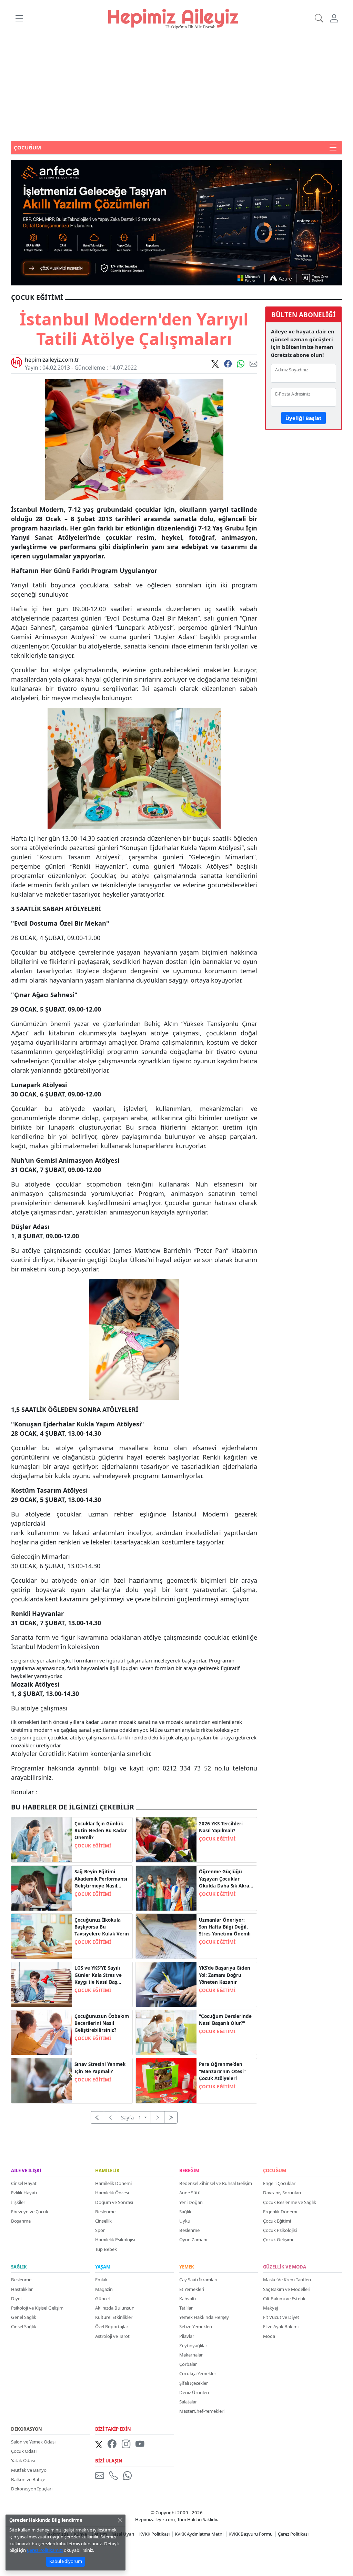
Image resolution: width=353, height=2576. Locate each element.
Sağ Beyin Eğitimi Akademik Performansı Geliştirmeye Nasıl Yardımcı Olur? (101, 1879)
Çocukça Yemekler (198, 2373)
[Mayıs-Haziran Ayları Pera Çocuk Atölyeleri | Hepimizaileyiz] (166, 2080)
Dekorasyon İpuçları (32, 2489)
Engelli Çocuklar (279, 2183)
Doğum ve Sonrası (114, 2202)
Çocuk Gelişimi (278, 2240)
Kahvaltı (188, 2299)
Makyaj (270, 2308)
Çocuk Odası (24, 2451)
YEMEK (187, 2267)
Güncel (102, 2299)
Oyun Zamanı (193, 2240)
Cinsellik (103, 2221)
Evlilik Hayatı (24, 2193)
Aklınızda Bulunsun (115, 2308)
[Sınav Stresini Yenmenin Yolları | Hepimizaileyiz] (42, 2080)
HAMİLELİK (107, 2171)
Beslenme (105, 2212)
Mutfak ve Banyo (29, 2470)
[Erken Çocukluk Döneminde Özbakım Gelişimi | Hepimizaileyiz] (42, 2032)
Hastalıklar (22, 2289)
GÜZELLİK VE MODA (285, 2267)
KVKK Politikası (154, 2534)
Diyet (17, 2299)
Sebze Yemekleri (196, 2326)
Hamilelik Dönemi (113, 2183)
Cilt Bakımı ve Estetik (284, 2299)
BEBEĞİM (189, 2171)
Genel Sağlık (24, 2317)
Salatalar (188, 2402)
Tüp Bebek (106, 2249)
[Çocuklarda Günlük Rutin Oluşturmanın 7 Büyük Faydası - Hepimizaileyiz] (42, 1840)
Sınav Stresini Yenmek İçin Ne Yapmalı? (100, 2068)
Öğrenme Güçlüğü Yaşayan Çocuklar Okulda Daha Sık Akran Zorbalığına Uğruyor (226, 1879)
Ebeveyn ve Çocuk (30, 2212)
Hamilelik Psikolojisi (115, 2240)
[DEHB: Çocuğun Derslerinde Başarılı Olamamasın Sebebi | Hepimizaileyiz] (166, 2032)
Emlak (101, 2280)
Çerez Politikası (293, 2534)
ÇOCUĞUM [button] (27, 147)
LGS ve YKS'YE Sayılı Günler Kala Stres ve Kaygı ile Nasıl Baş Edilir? (98, 1975)
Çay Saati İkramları (198, 2280)
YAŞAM (103, 2267)
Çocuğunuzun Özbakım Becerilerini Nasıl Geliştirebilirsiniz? (102, 2023)
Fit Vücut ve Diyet (281, 2317)
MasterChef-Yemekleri (202, 2411)
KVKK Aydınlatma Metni (199, 2534)
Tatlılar (186, 2308)
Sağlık (185, 2212)
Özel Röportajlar (112, 2326)
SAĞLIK (19, 2267)
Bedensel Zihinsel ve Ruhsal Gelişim (216, 2183)
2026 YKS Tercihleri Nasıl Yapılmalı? (221, 1827)
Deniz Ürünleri (194, 2392)
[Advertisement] (176, 89)
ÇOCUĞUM (275, 2171)
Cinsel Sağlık (24, 2326)
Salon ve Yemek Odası (33, 2442)
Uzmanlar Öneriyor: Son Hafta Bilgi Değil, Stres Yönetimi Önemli (225, 1927)
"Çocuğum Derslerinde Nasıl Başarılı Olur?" (225, 2020)
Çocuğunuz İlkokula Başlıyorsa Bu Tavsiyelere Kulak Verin (102, 1927)
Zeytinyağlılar (193, 2345)
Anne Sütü (190, 2193)
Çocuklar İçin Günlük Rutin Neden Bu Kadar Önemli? (101, 1831)
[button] (19, 18)
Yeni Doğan (191, 2202)
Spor (100, 2230)
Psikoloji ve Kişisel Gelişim (37, 2308)
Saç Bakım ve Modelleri (287, 2289)
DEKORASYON (27, 2429)
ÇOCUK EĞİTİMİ (93, 1846)
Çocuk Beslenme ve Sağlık (290, 2202)
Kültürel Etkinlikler (114, 2317)
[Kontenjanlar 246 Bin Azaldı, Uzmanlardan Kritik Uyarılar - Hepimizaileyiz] (166, 1840)
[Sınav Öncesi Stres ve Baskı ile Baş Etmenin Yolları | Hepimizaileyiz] (166, 1936)
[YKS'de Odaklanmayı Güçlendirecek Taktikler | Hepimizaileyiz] (166, 1984)
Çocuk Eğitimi (277, 2221)
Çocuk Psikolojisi (280, 2230)
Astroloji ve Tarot (112, 2336)
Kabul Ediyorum (66, 2561)
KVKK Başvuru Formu (251, 2534)
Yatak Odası (23, 2460)
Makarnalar (191, 2355)
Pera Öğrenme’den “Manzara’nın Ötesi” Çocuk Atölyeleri (222, 2071)
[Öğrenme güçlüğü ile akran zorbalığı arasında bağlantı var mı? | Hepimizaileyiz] (166, 1887)
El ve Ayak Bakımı (281, 2326)
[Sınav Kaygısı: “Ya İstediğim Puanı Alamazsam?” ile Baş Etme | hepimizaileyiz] (42, 1984)
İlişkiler (18, 2202)
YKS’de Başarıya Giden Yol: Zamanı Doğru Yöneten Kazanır (225, 1975)
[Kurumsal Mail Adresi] (101, 2476)
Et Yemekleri (192, 2289)
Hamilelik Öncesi (112, 2193)
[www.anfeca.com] (176, 222)
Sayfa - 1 (132, 2117)
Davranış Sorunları (282, 2193)
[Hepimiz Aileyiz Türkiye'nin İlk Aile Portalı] (173, 18)
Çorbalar (188, 2364)
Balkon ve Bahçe (28, 2479)
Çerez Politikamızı (45, 2550)
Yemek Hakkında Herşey (204, 2317)
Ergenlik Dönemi (280, 2212)
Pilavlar (187, 2336)
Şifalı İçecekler (194, 2383)
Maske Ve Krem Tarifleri (287, 2280)
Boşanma (21, 2221)
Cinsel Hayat (24, 2183)
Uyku (185, 2221)
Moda (269, 2336)
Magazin (104, 2289)
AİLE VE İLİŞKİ (26, 2171)
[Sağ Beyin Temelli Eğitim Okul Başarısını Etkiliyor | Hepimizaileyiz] (42, 1887)
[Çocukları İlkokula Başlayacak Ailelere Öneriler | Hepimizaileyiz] (42, 1936)
